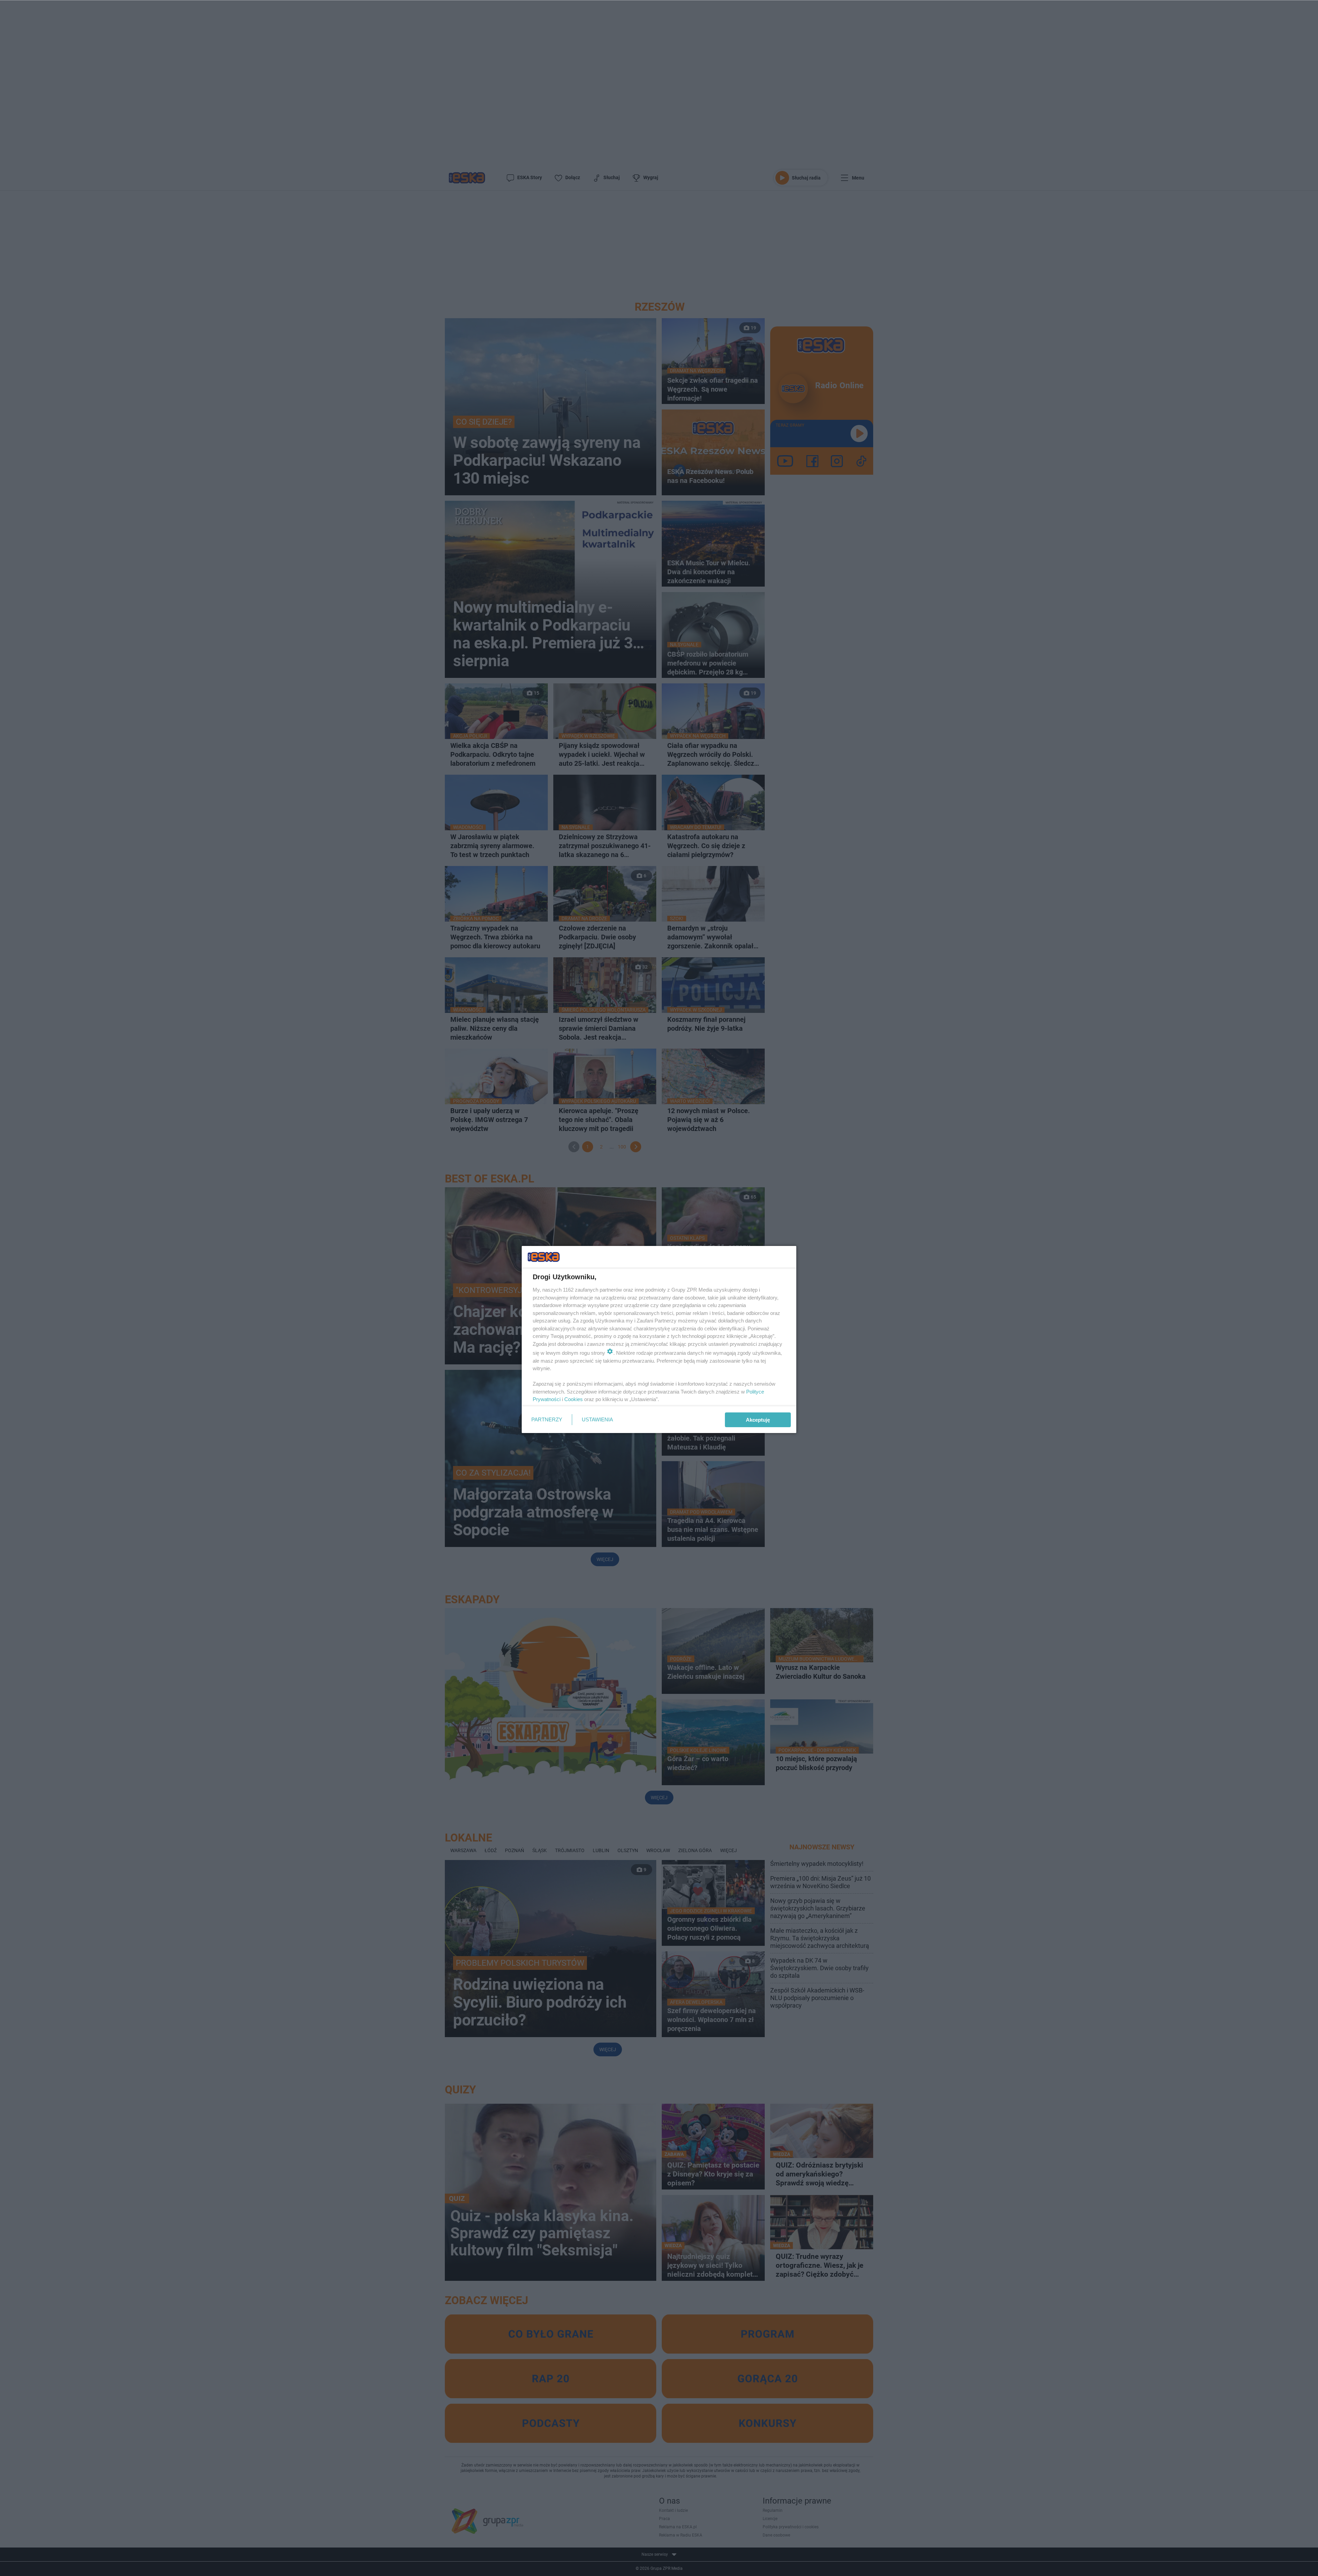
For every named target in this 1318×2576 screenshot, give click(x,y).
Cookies (574, 1399)
